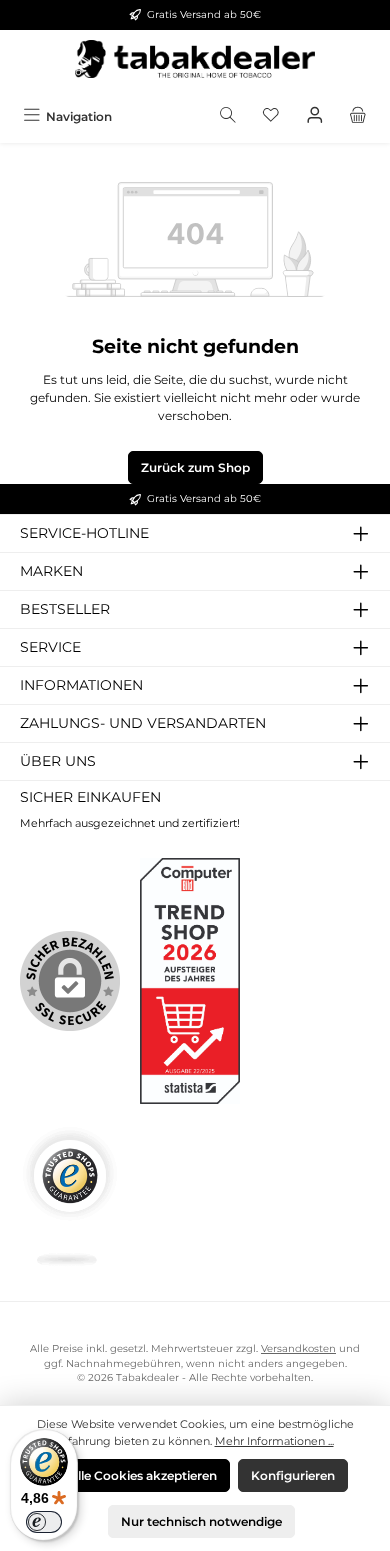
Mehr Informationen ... (274, 1441)
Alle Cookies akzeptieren (143, 1475)
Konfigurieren (293, 1475)
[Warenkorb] (358, 116)
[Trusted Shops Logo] (70, 1196)
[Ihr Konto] (315, 116)
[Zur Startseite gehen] (195, 65)
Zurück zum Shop (195, 467)
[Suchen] (228, 116)
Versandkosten (298, 1348)
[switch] (44, 1522)
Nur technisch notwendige (201, 1521)
